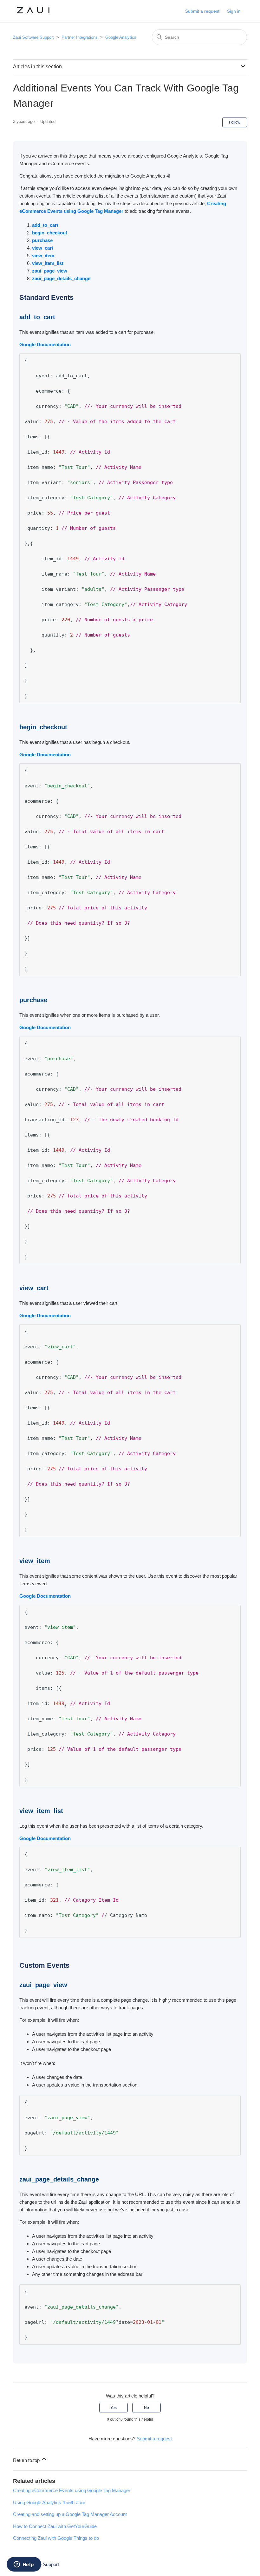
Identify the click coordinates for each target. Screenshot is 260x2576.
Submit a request (202, 11)
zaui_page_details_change (61, 278)
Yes (114, 2408)
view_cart (43, 248)
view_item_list (48, 263)
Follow (235, 122)
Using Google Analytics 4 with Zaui (49, 2502)
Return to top (27, 2460)
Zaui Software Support (34, 37)
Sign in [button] (234, 11)
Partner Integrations (80, 37)
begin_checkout (50, 233)
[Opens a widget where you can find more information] (24, 2565)
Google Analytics (121, 37)
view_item (43, 256)
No (146, 2408)
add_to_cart (45, 225)
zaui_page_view (50, 271)
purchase (42, 240)
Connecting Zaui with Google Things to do (56, 2538)
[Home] (33, 14)
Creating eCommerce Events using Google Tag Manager (72, 2490)
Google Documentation (45, 344)
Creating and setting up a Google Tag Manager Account (70, 2514)
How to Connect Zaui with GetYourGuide (55, 2526)
